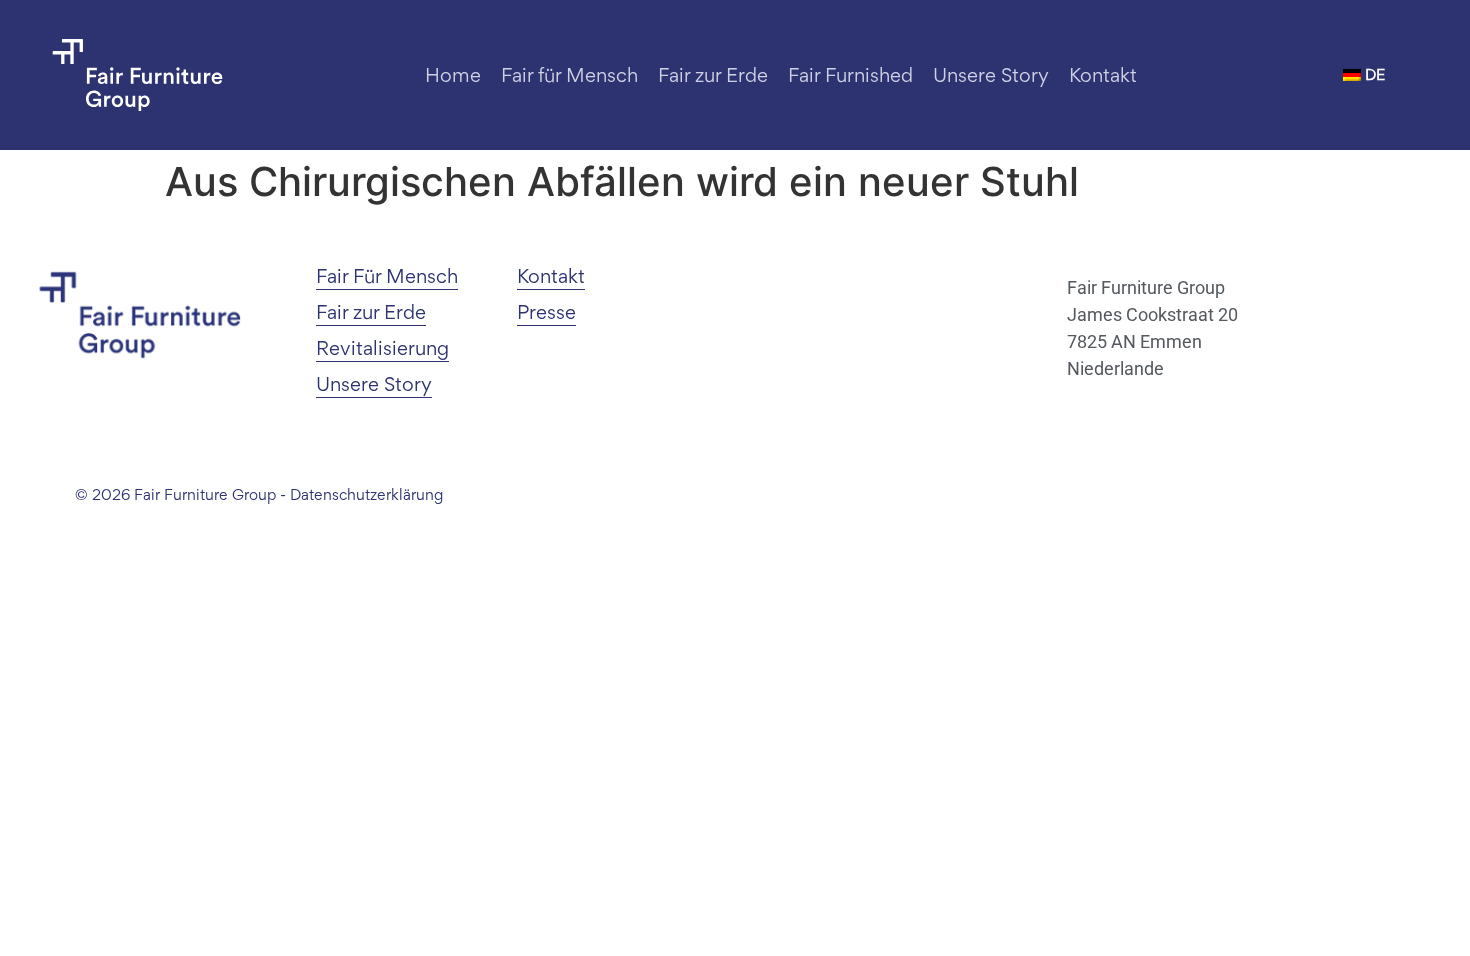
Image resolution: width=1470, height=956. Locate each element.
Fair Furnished (850, 75)
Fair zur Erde (713, 75)
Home (453, 75)
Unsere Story (991, 75)
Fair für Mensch (569, 75)
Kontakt (1103, 75)
